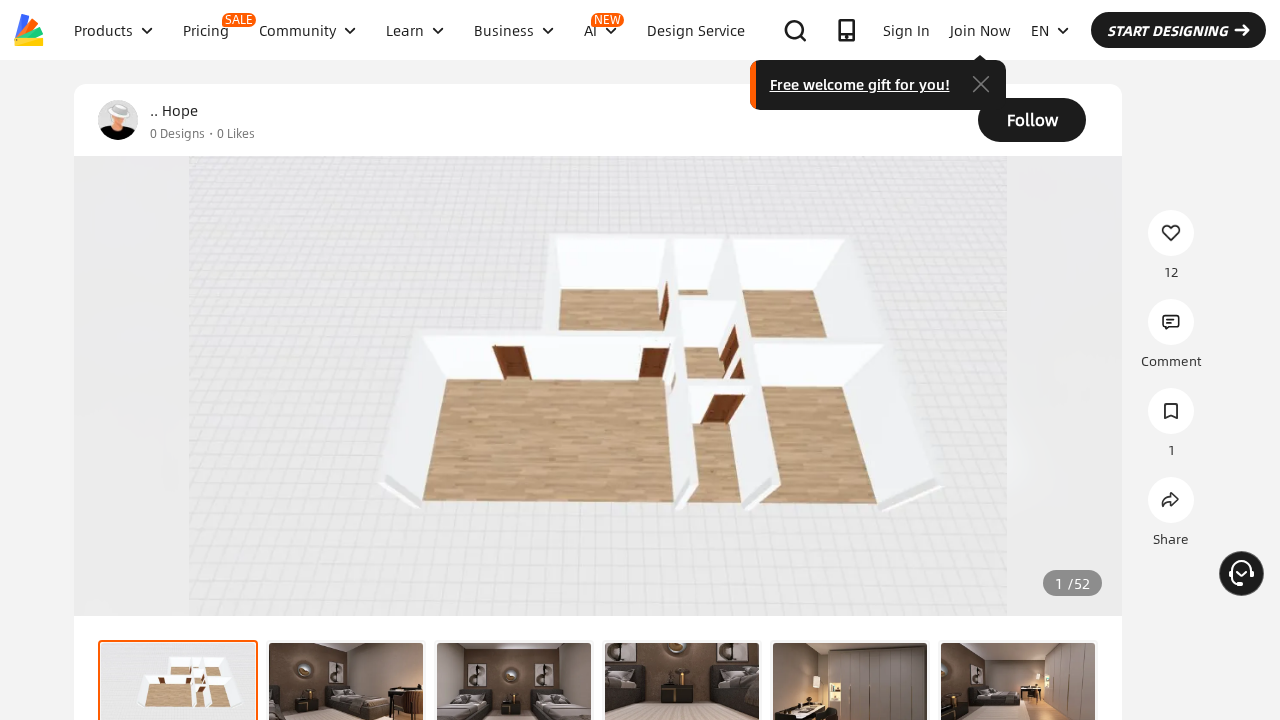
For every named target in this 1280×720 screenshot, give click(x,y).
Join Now (980, 30)
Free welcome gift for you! (860, 84)
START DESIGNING (1167, 30)
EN (1040, 30)
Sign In (906, 30)
